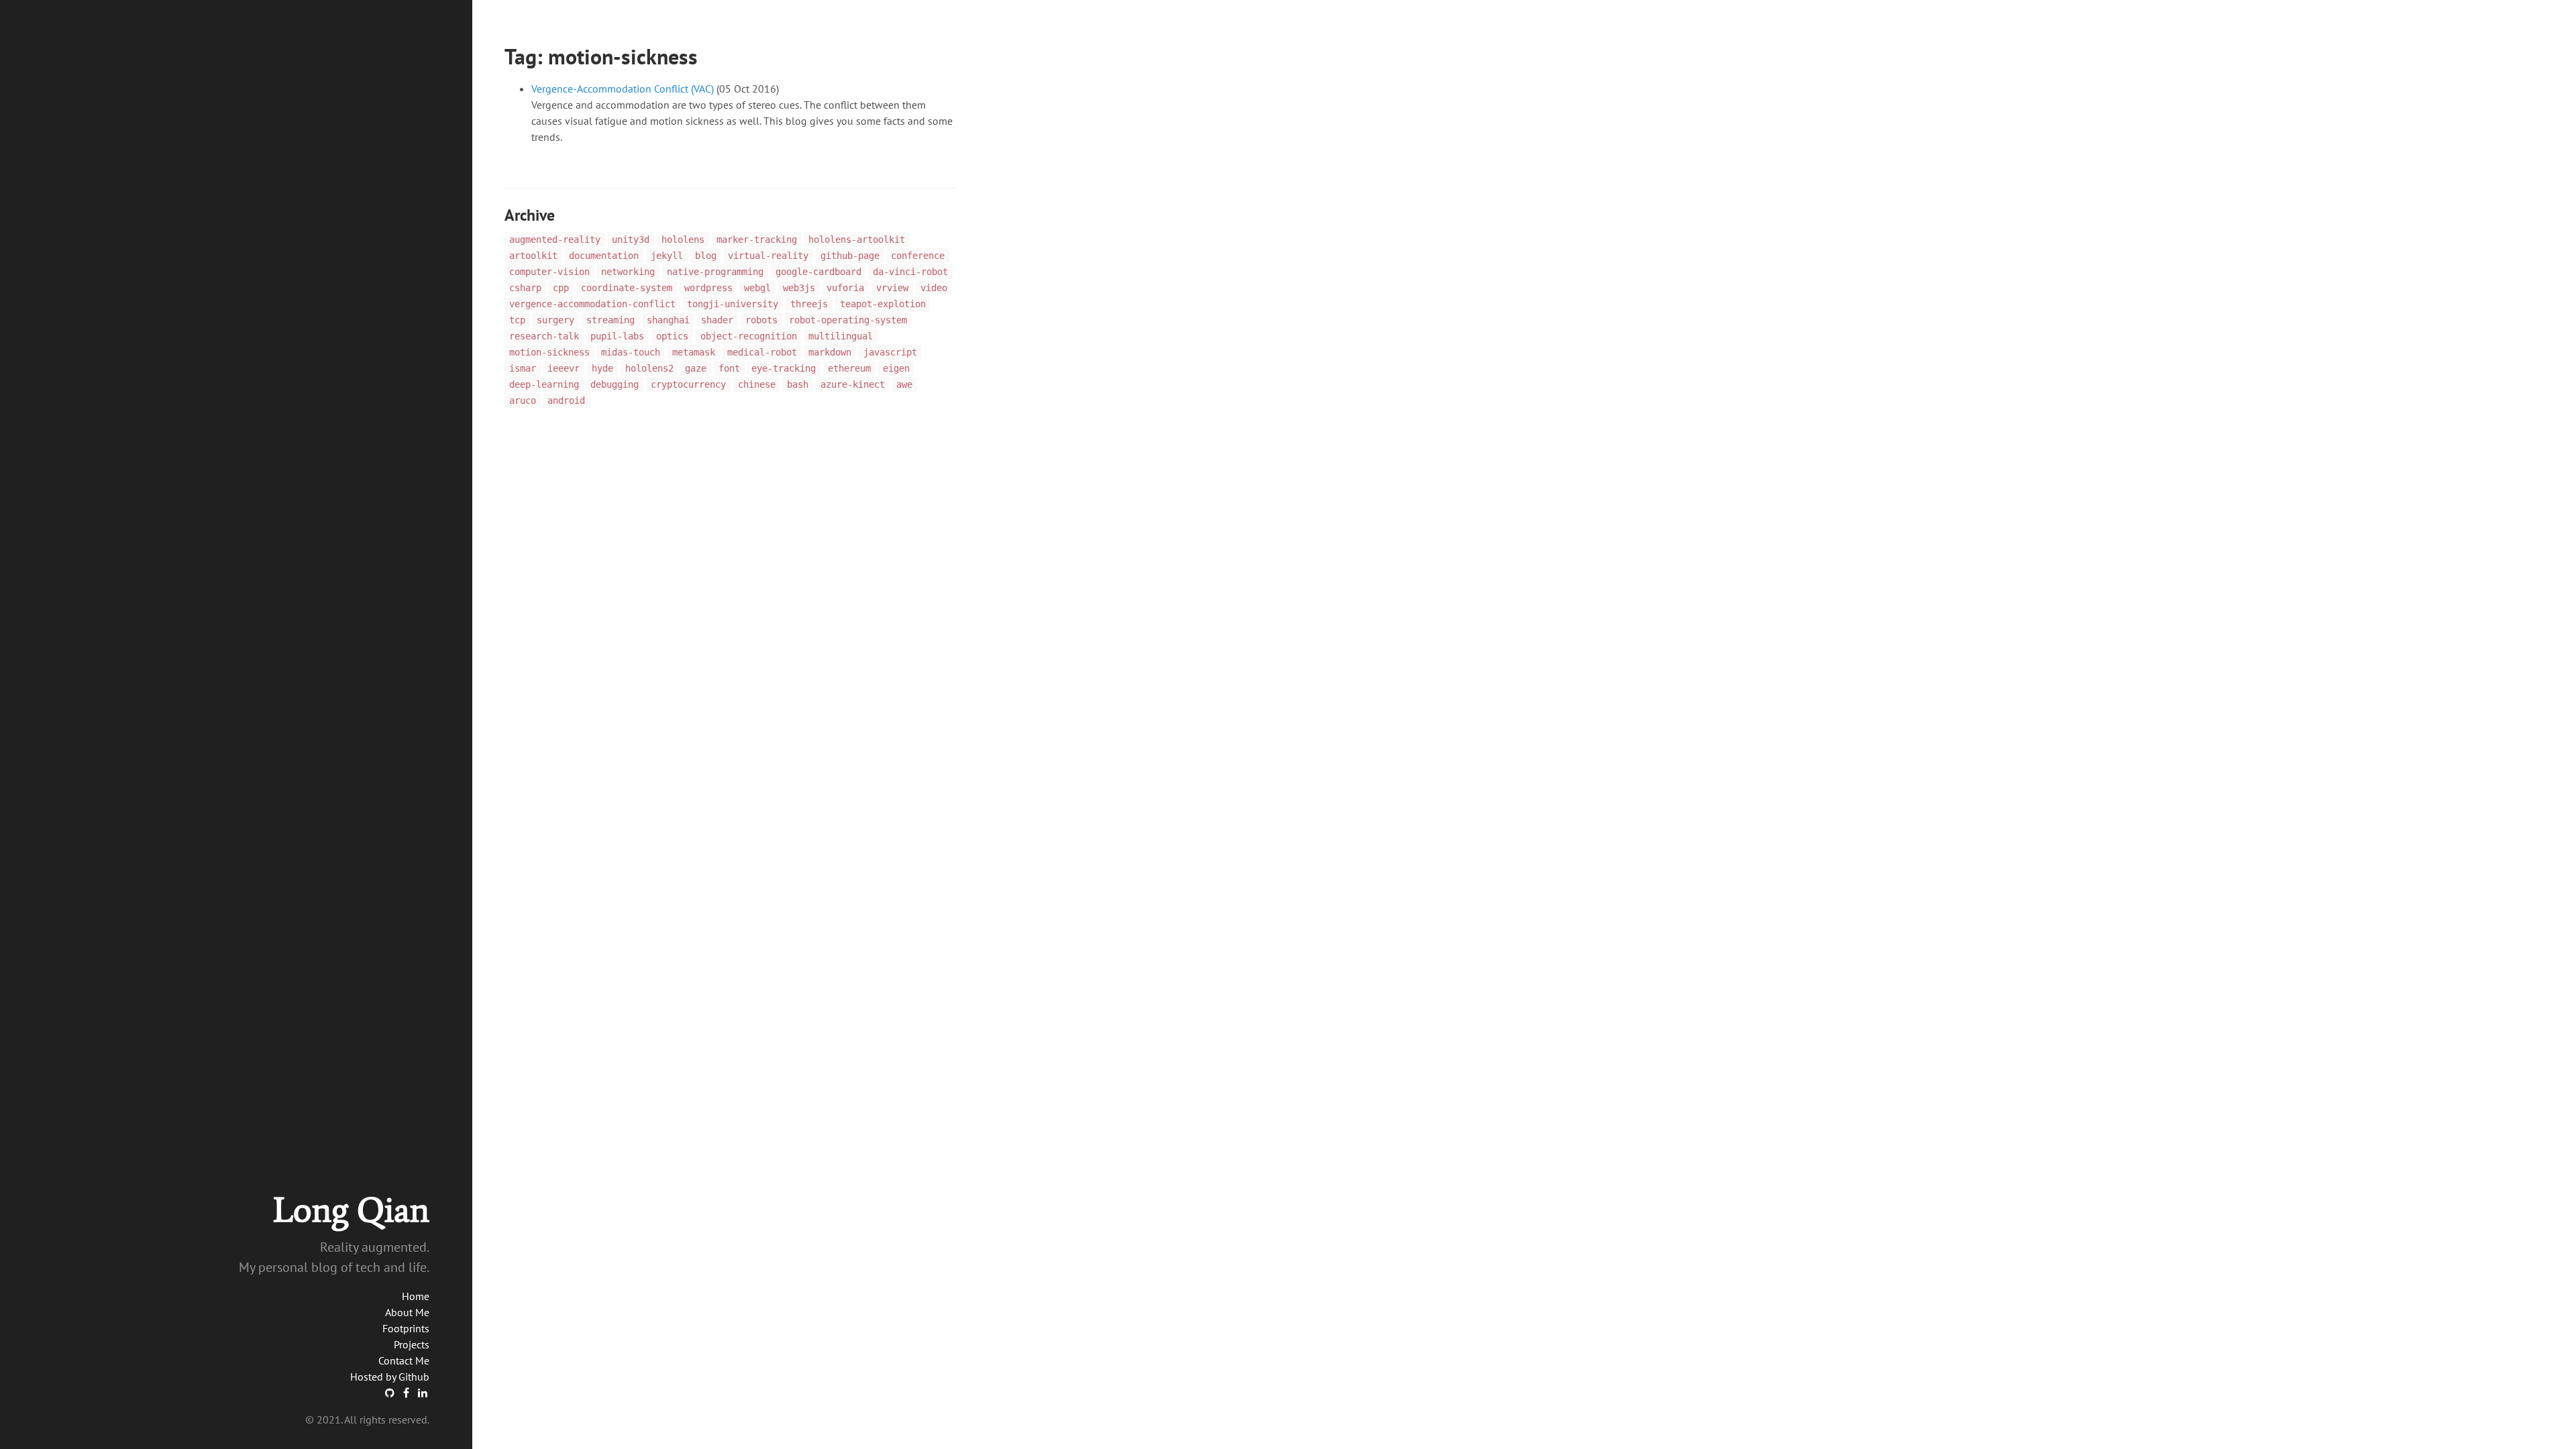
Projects (412, 1344)
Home (416, 1296)
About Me (407, 1312)
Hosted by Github (390, 1377)
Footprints (406, 1328)
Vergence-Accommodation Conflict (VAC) (623, 89)
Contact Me (404, 1360)
